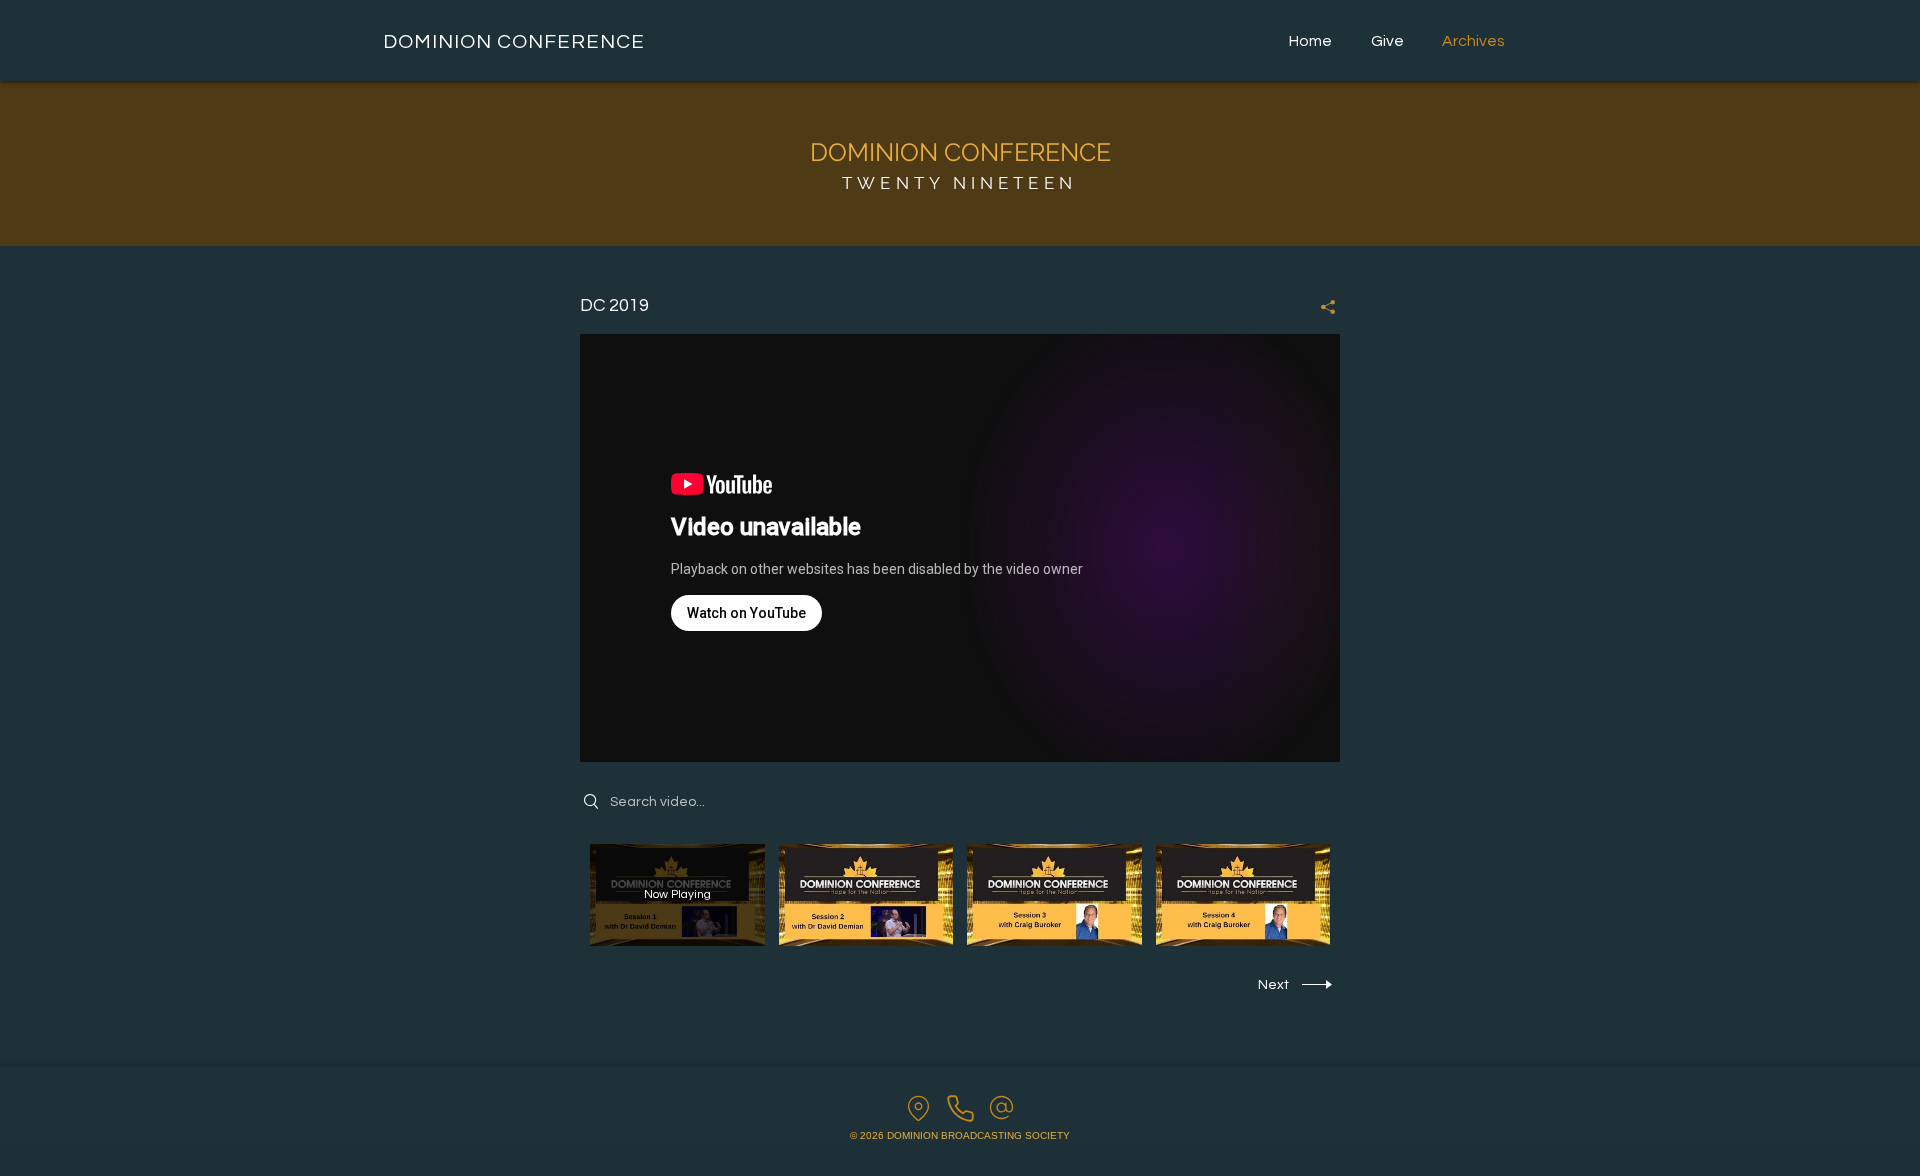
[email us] (1001, 1107)
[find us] (918, 1108)
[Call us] (960, 1108)
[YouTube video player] (960, 548)
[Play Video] (865, 894)
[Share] (1320, 307)
